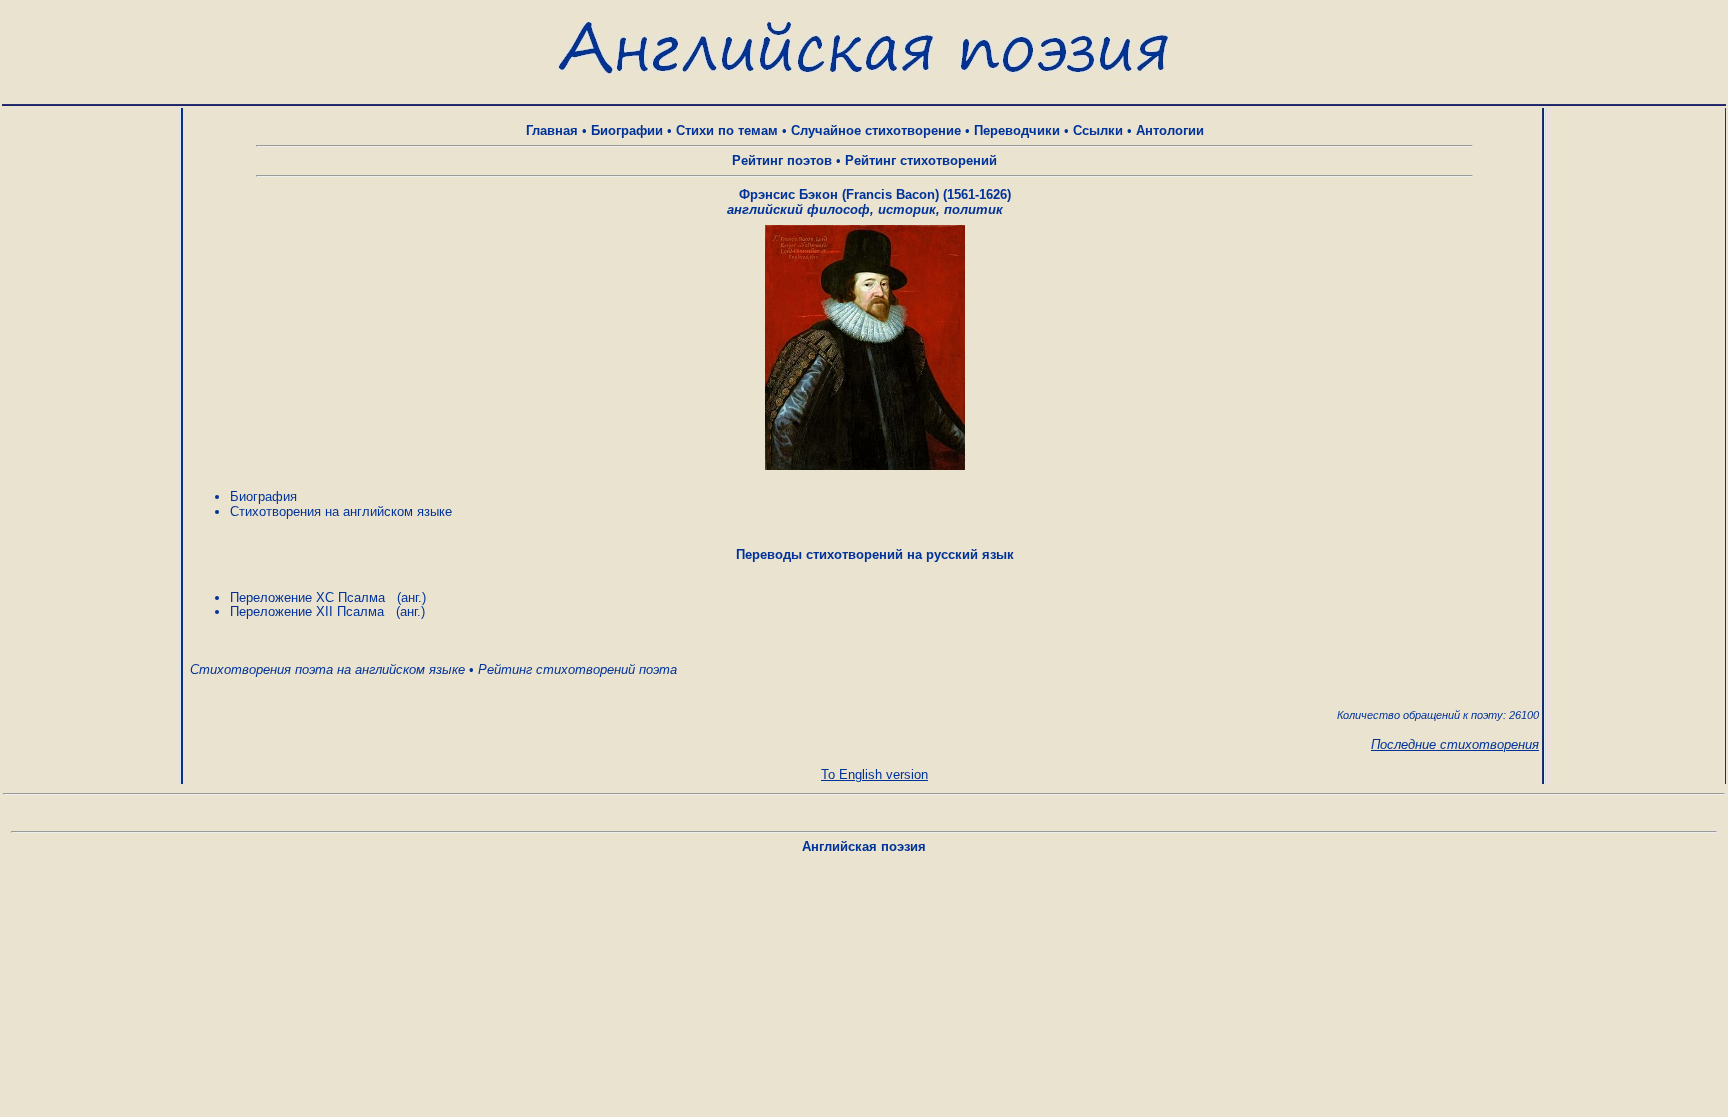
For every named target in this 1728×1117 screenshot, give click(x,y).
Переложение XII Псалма (307, 611)
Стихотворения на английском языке (341, 511)
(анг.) (411, 597)
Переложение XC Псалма (307, 597)
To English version (874, 774)
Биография (263, 496)
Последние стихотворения (1455, 744)
